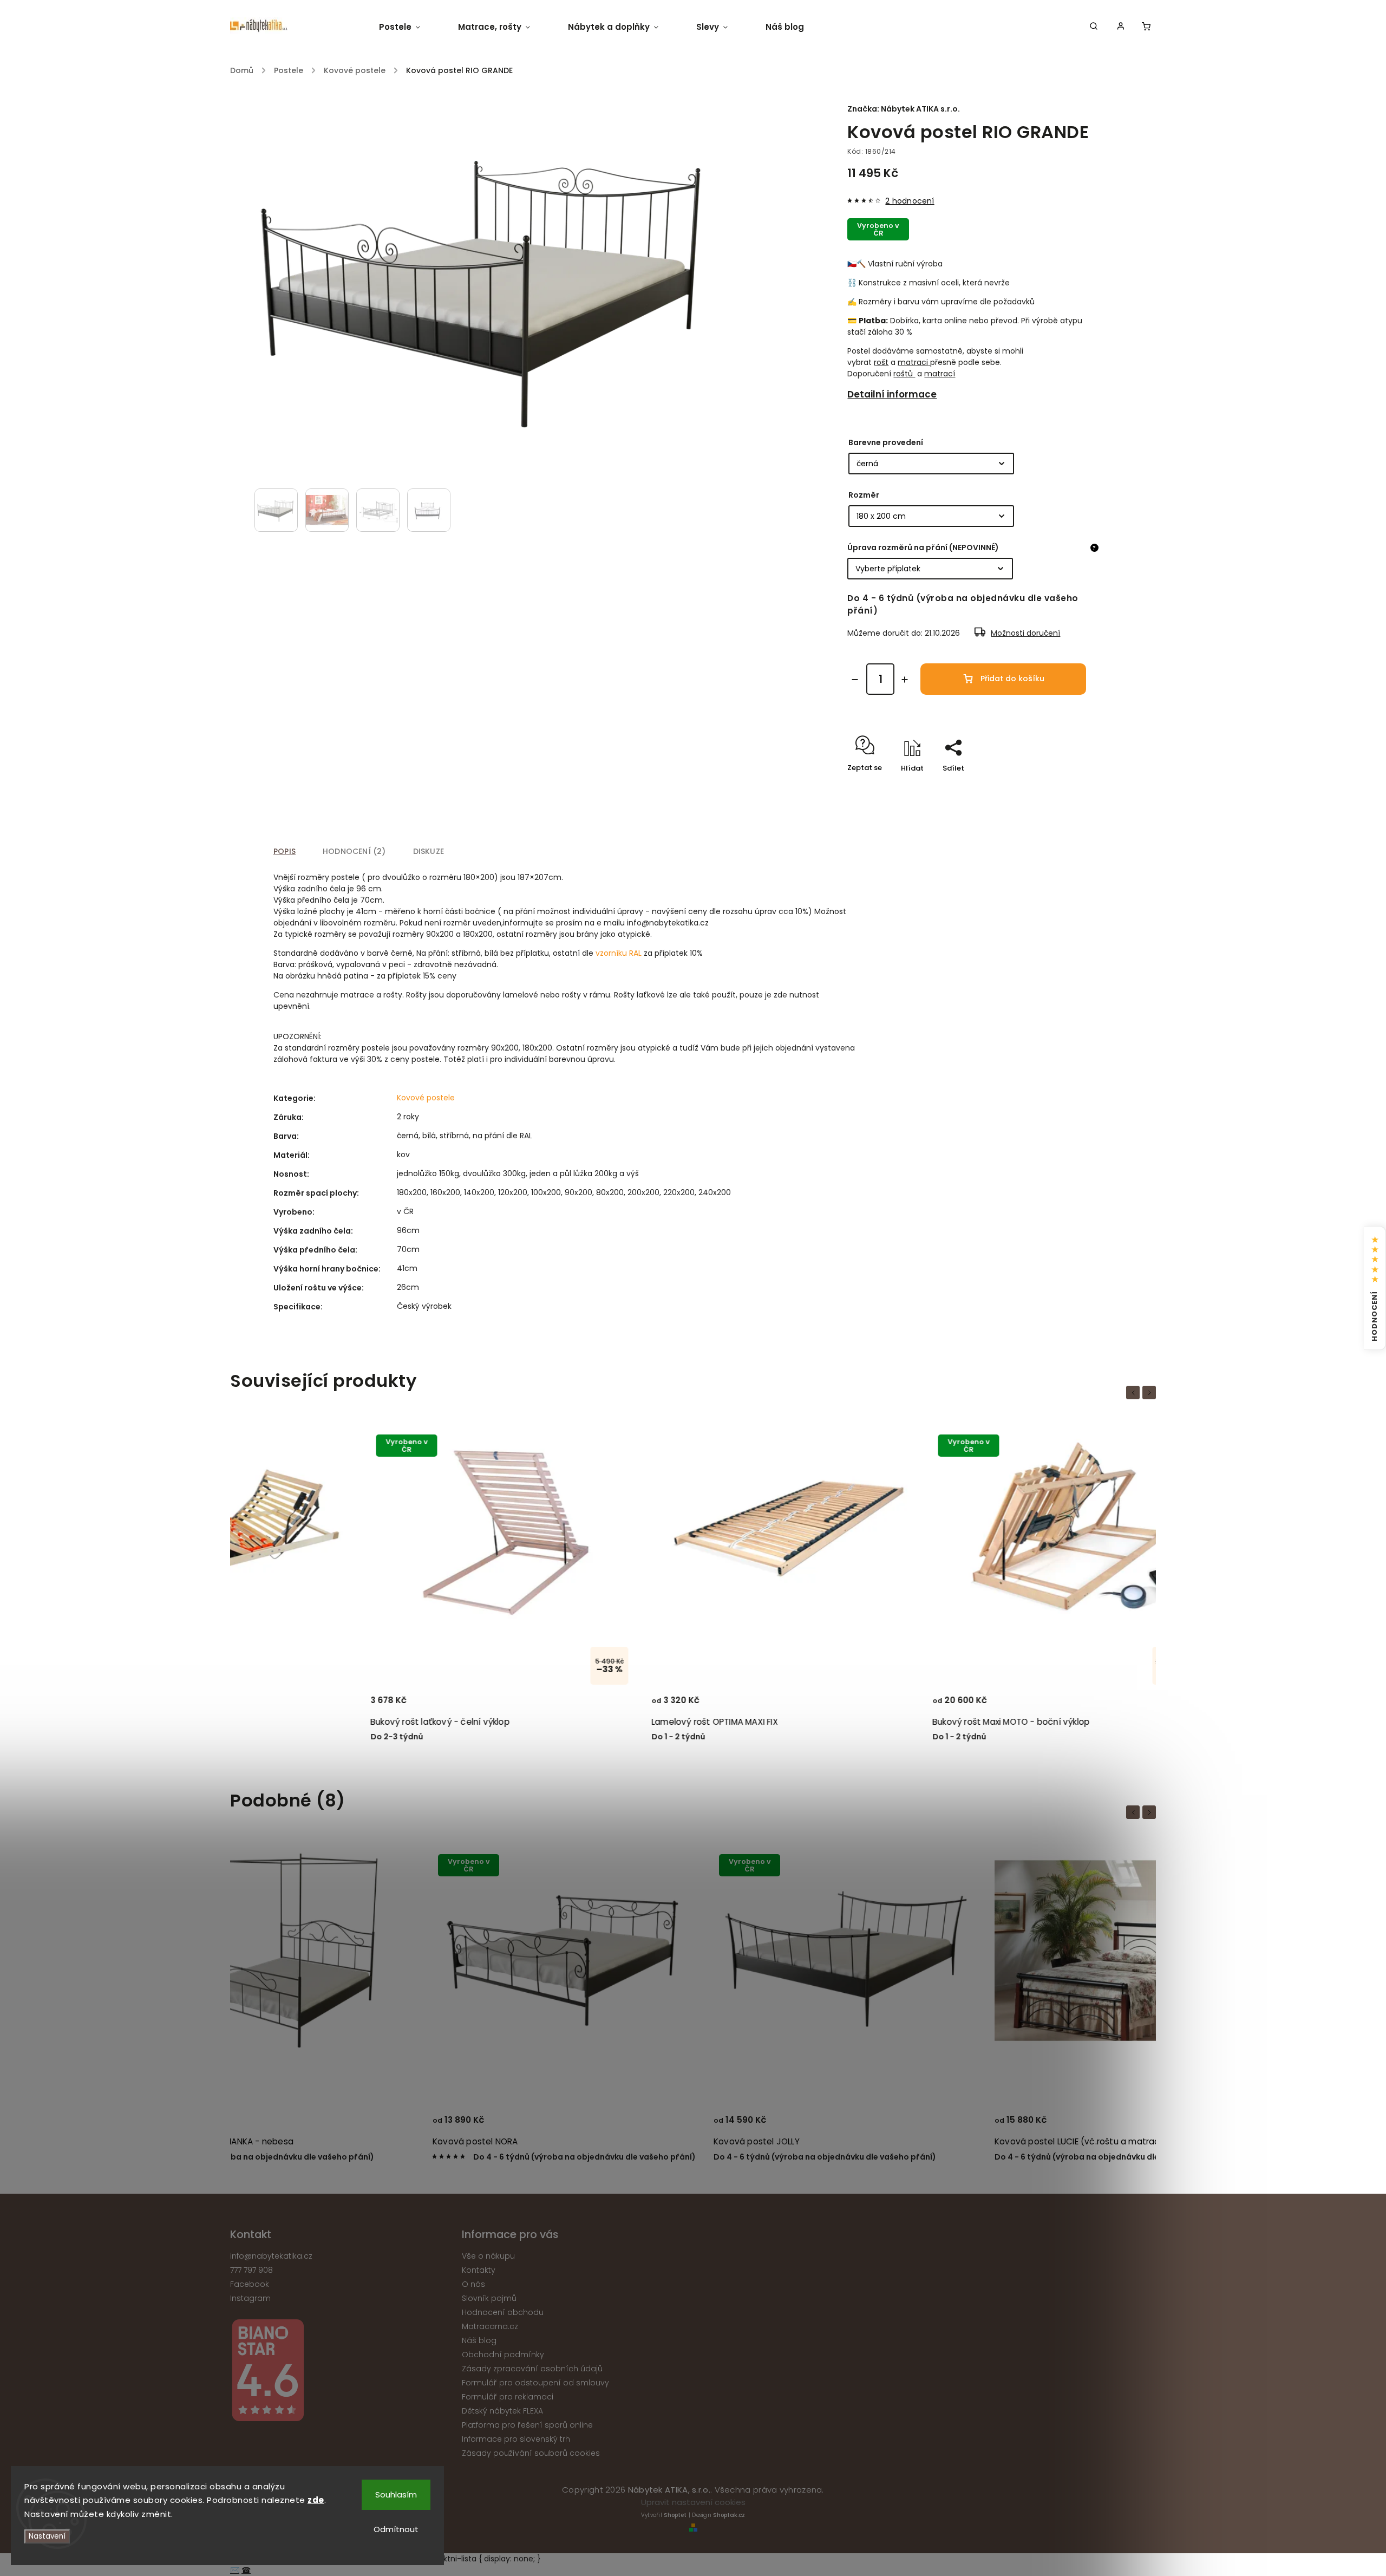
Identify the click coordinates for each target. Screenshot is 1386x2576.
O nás (473, 2284)
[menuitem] (409, 27)
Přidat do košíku (1012, 679)
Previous (1135, 1393)
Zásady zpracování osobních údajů (532, 2369)
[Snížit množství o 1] (855, 680)
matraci (913, 362)
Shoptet (675, 2515)
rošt (881, 362)
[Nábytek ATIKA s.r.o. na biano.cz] (342, 2372)
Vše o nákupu (488, 2256)
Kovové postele (426, 1098)
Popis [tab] (285, 851)
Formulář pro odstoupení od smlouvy (535, 2383)
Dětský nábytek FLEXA (502, 2411)
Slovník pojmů (489, 2298)
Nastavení (47, 2536)
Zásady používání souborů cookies (531, 2453)
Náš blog (479, 2340)
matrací (940, 374)
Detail (400, 1705)
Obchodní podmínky (503, 2355)
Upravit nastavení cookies (693, 2502)
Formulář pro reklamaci (508, 2397)
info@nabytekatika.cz (271, 2256)
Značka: (904, 109)
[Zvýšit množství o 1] (905, 680)
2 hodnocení (910, 201)
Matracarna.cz (490, 2326)
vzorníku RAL (619, 953)
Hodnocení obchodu (503, 2312)
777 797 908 (251, 2270)
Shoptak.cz (729, 2515)
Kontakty (479, 2270)
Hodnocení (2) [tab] (354, 851)
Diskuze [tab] (429, 851)
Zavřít (1065, 787)
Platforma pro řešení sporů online (527, 2425)
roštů (904, 374)
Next (1151, 1393)
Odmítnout (396, 2529)
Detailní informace (892, 394)
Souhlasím (396, 2495)
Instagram (250, 2298)
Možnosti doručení (1025, 633)
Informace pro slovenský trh (516, 2439)
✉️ (235, 2570)
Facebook (250, 2284)
